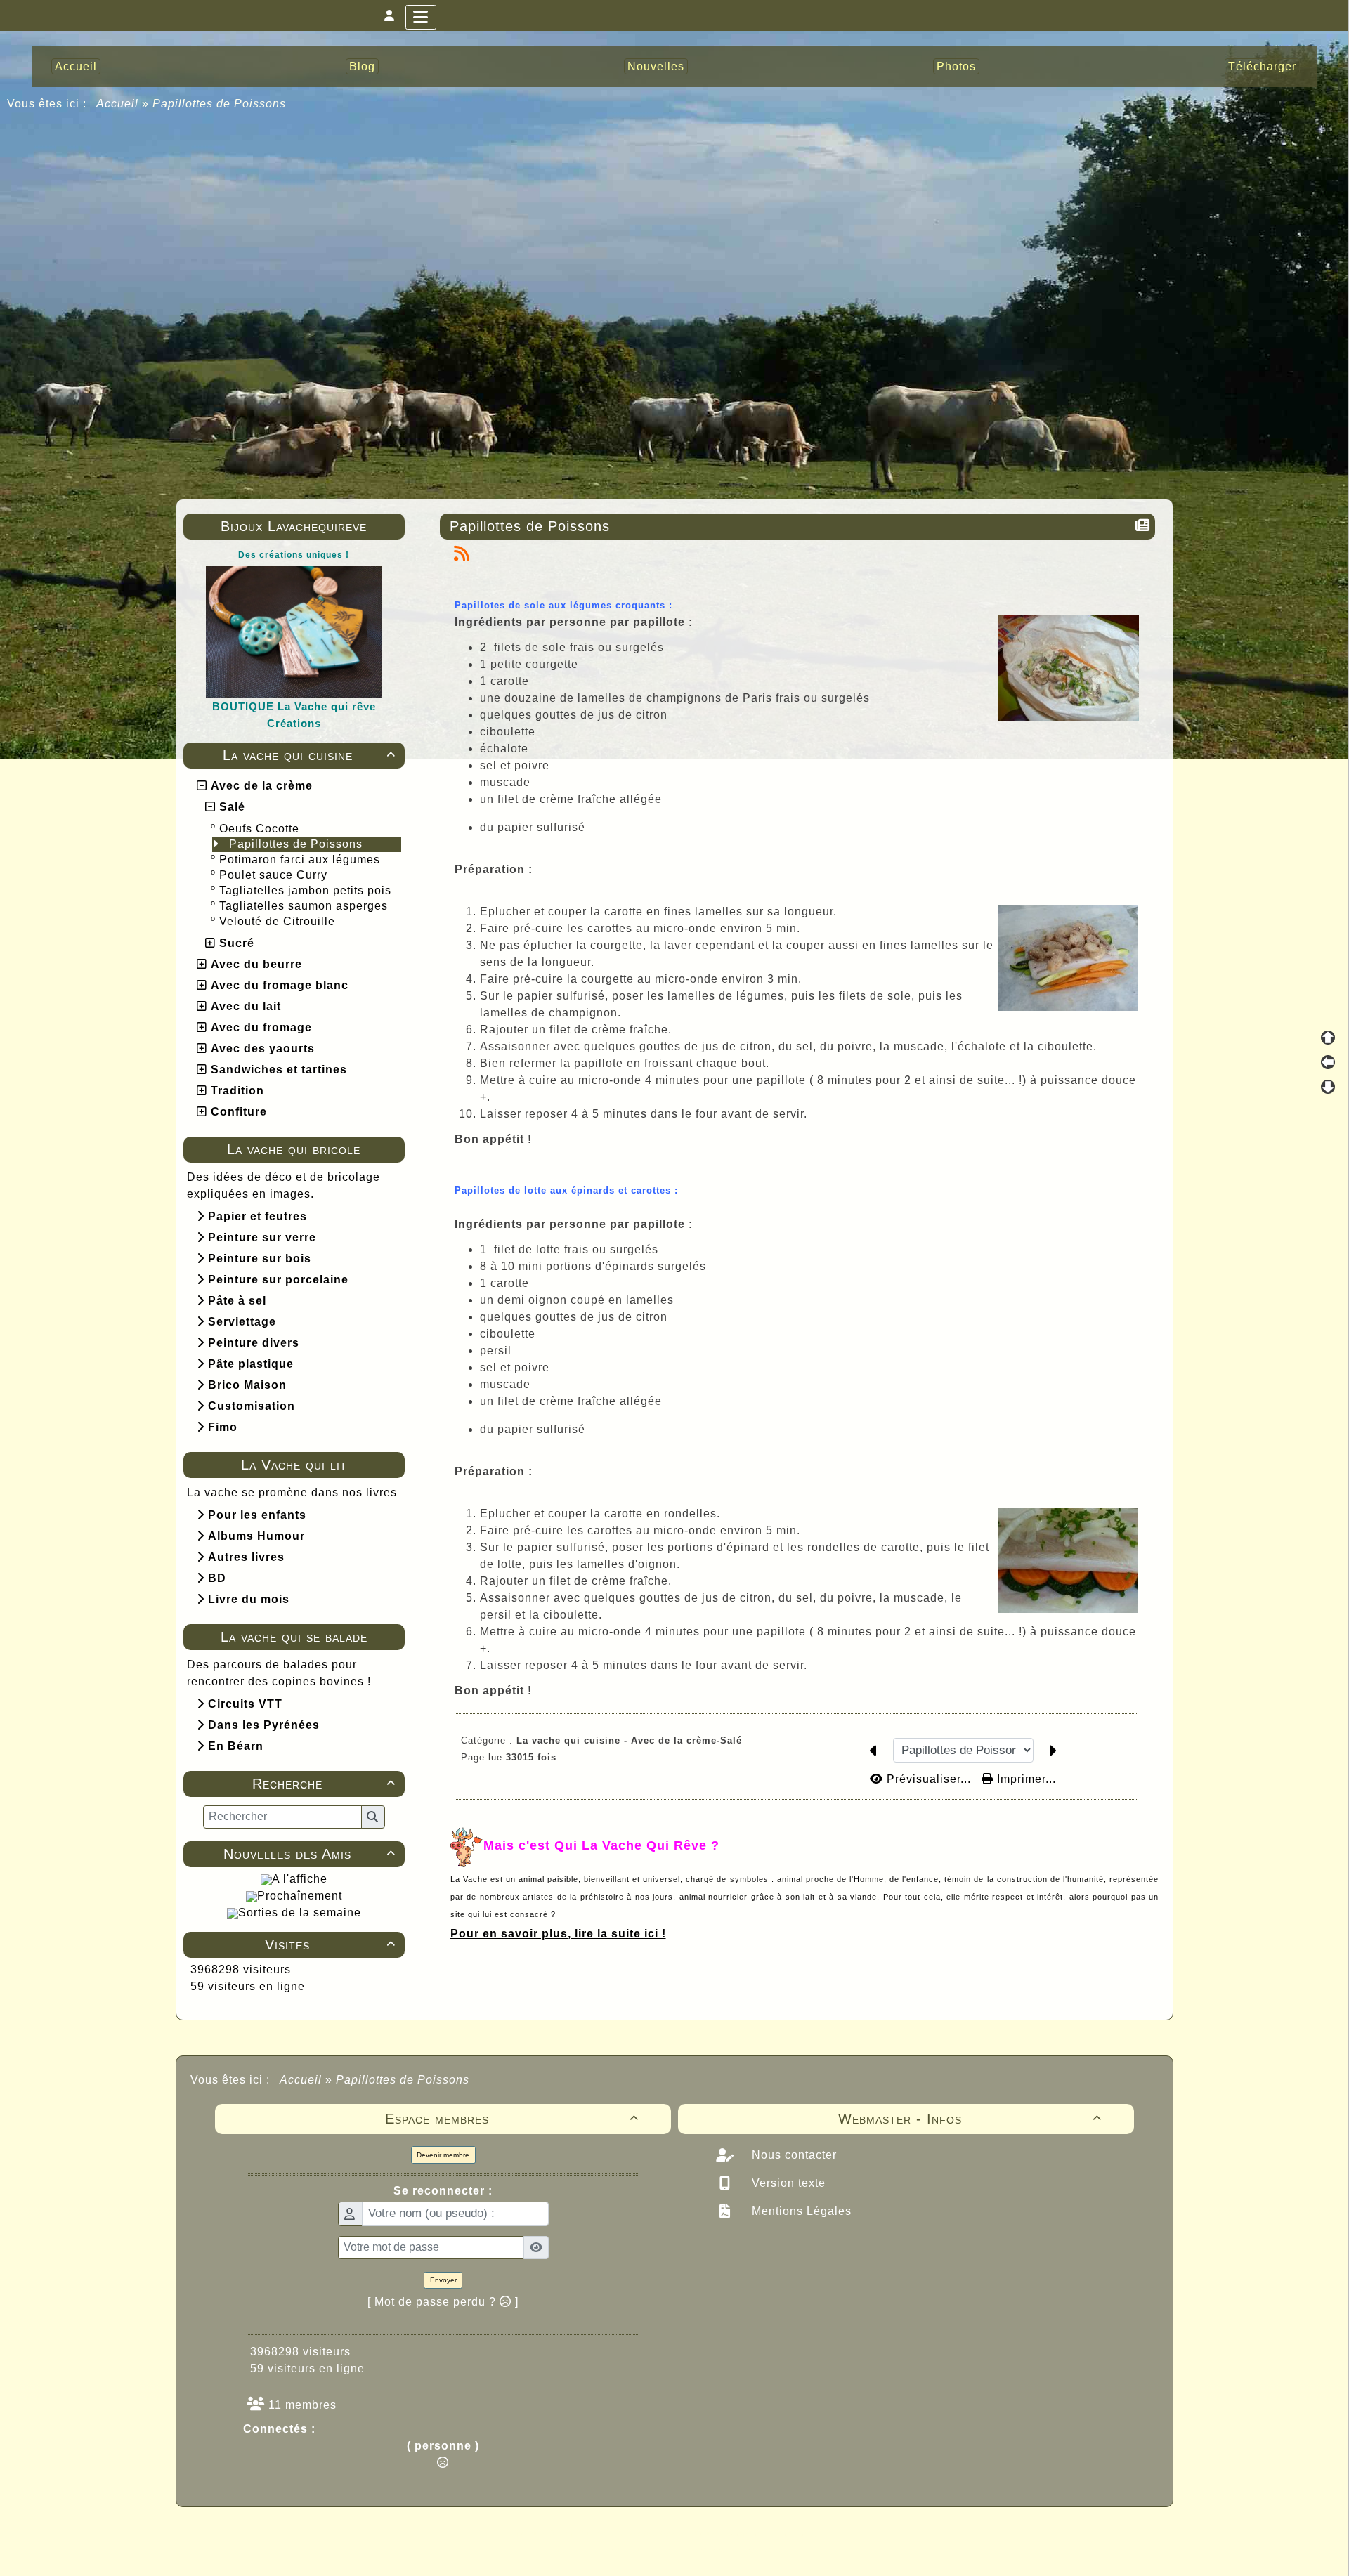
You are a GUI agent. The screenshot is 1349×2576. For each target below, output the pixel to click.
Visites (330, 1944)
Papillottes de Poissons (298, 844)
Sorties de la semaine (300, 1913)
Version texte (787, 2183)
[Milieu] (1328, 1062)
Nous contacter (793, 2155)
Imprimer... (1025, 1779)
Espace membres (512, 2119)
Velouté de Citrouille (279, 921)
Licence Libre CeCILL (740, 2549)
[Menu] (421, 17)
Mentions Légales (800, 2211)
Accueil (118, 104)
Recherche (324, 1784)
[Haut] (1328, 1038)
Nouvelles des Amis (309, 1854)
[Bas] (1328, 1087)
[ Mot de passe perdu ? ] (443, 2302)
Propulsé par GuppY (563, 2534)
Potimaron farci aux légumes (301, 859)
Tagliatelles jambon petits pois (307, 890)
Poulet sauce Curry (275, 875)
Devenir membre (443, 2155)
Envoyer (443, 2280)
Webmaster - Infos (970, 2119)
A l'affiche (300, 1879)
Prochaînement (300, 1896)
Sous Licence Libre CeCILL (764, 2534)
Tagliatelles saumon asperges (305, 906)
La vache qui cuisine (309, 755)
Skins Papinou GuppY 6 (616, 2549)
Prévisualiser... (929, 1779)
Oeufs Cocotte (261, 829)
